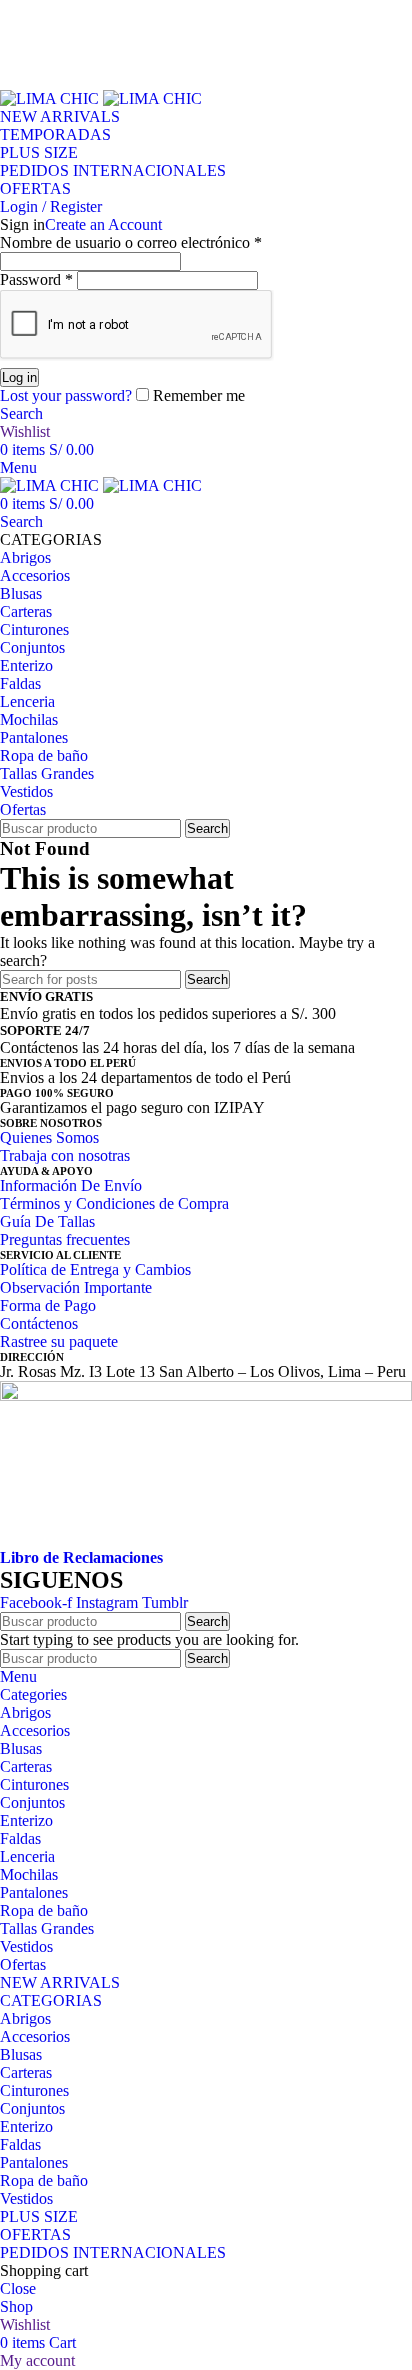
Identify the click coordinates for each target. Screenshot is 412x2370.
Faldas (20, 2144)
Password (36, 279)
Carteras (26, 2072)
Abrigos (25, 2018)
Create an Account (103, 224)
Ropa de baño (44, 2180)
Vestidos (26, 2198)
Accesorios (35, 2036)
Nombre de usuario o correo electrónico (131, 242)
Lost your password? (66, 395)
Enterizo (26, 2126)
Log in (19, 377)
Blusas (21, 2054)
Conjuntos (32, 2108)
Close (18, 2288)
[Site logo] (51, 98)
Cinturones (34, 2090)
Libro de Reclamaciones (81, 1557)
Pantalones (34, 2162)
